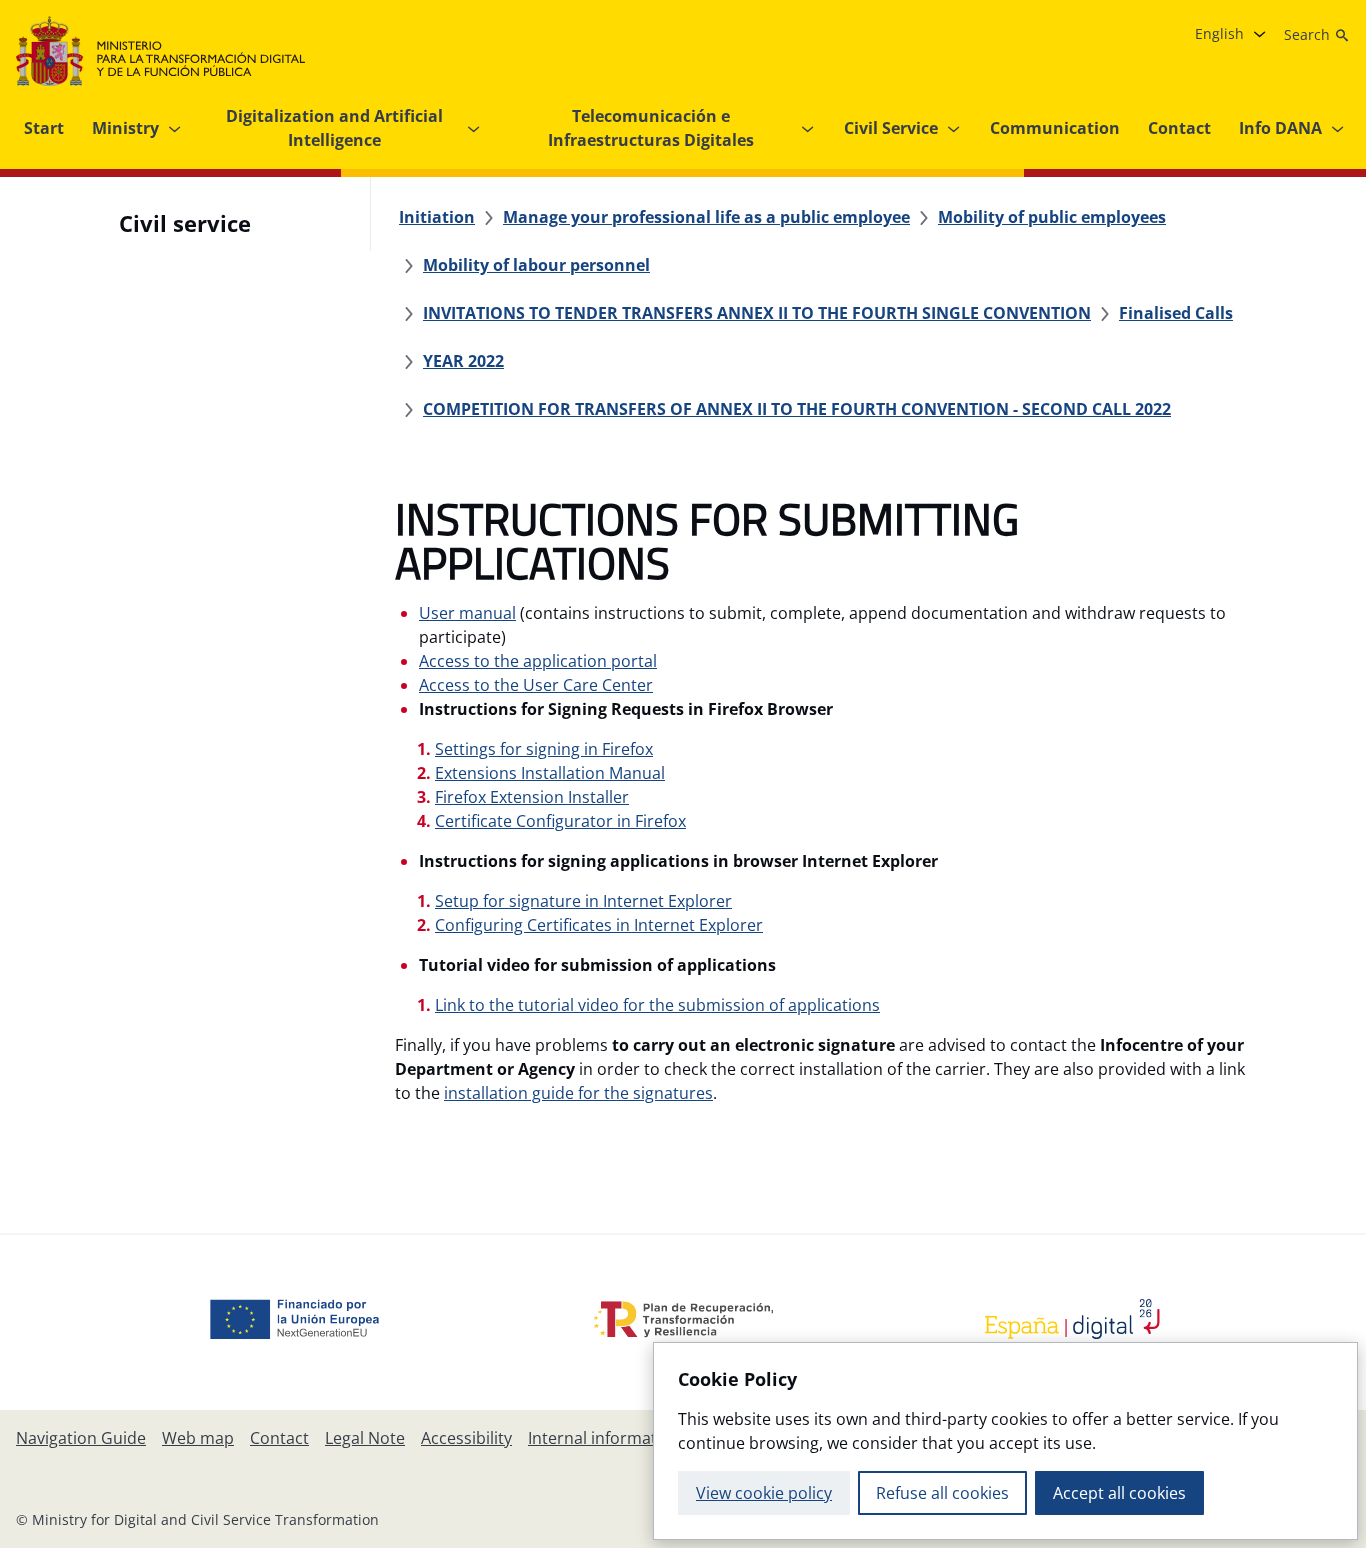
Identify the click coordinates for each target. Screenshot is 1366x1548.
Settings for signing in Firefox (544, 749)
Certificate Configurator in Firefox (560, 821)
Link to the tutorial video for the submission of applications (657, 1005)
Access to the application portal (538, 661)
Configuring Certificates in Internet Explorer (599, 925)
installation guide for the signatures (578, 1093)
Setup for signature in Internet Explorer (583, 901)
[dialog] (1005, 1441)
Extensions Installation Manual (550, 773)
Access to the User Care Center (536, 685)
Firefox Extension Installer (532, 797)
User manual (467, 613)
